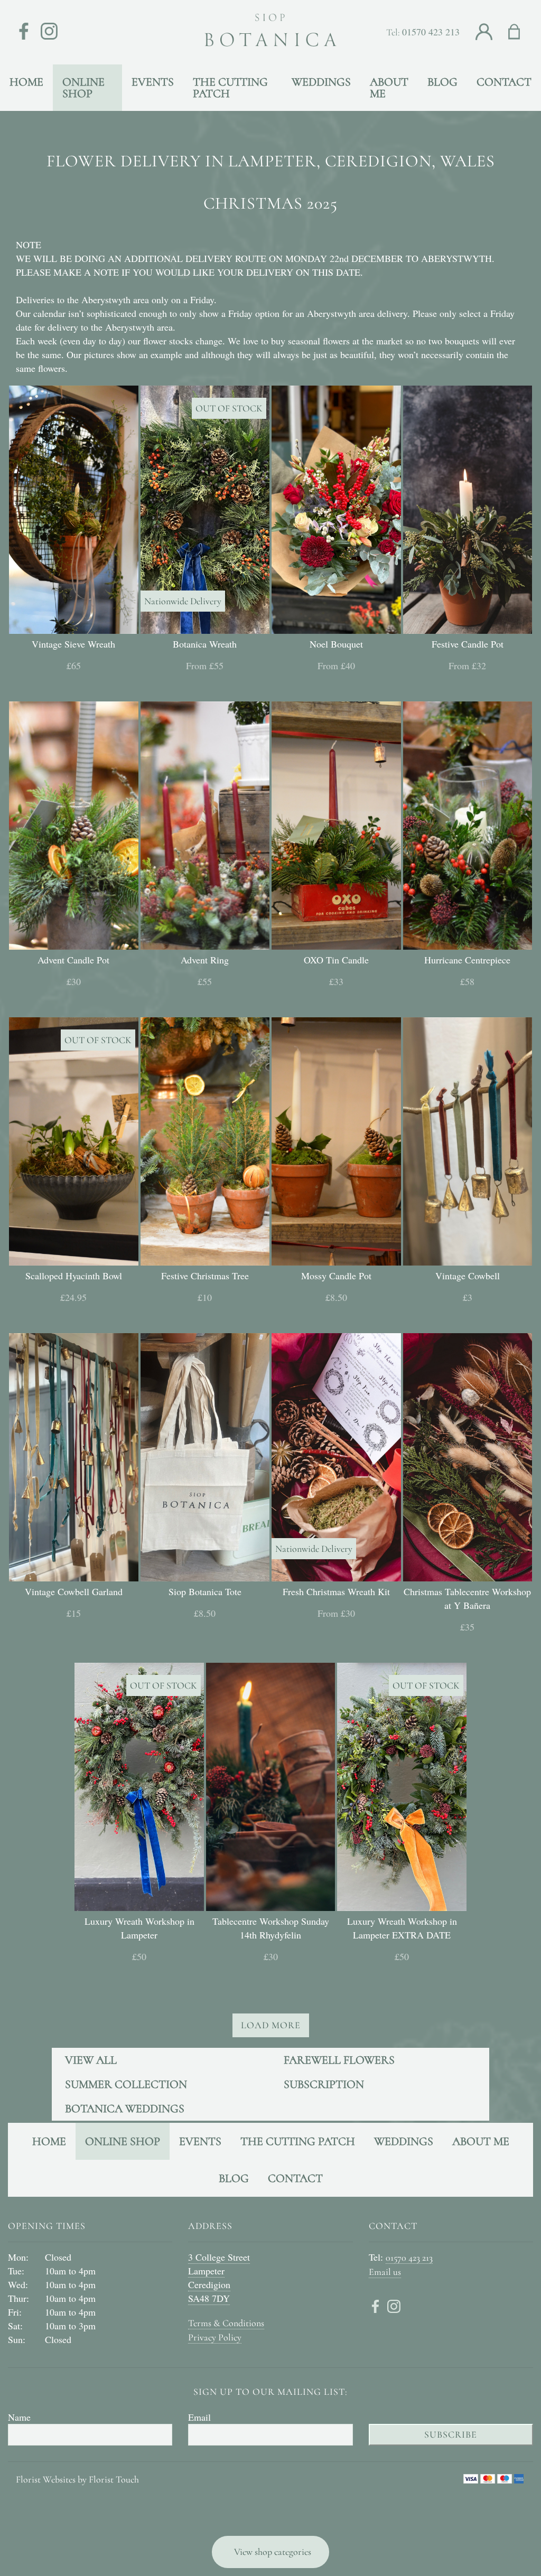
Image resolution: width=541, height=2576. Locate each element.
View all (91, 2060)
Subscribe (451, 2434)
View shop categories (273, 2552)
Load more (271, 2025)
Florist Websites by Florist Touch (77, 2479)
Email (199, 2417)
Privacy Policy (215, 2337)
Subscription (324, 2084)
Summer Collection (126, 2084)
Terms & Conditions (226, 2323)
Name (19, 2417)
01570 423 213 (431, 32)
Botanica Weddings (125, 2109)
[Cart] (521, 32)
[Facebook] (24, 32)
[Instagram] (49, 32)
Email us (385, 2272)
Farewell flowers (339, 2060)
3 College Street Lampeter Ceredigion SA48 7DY (219, 2278)
